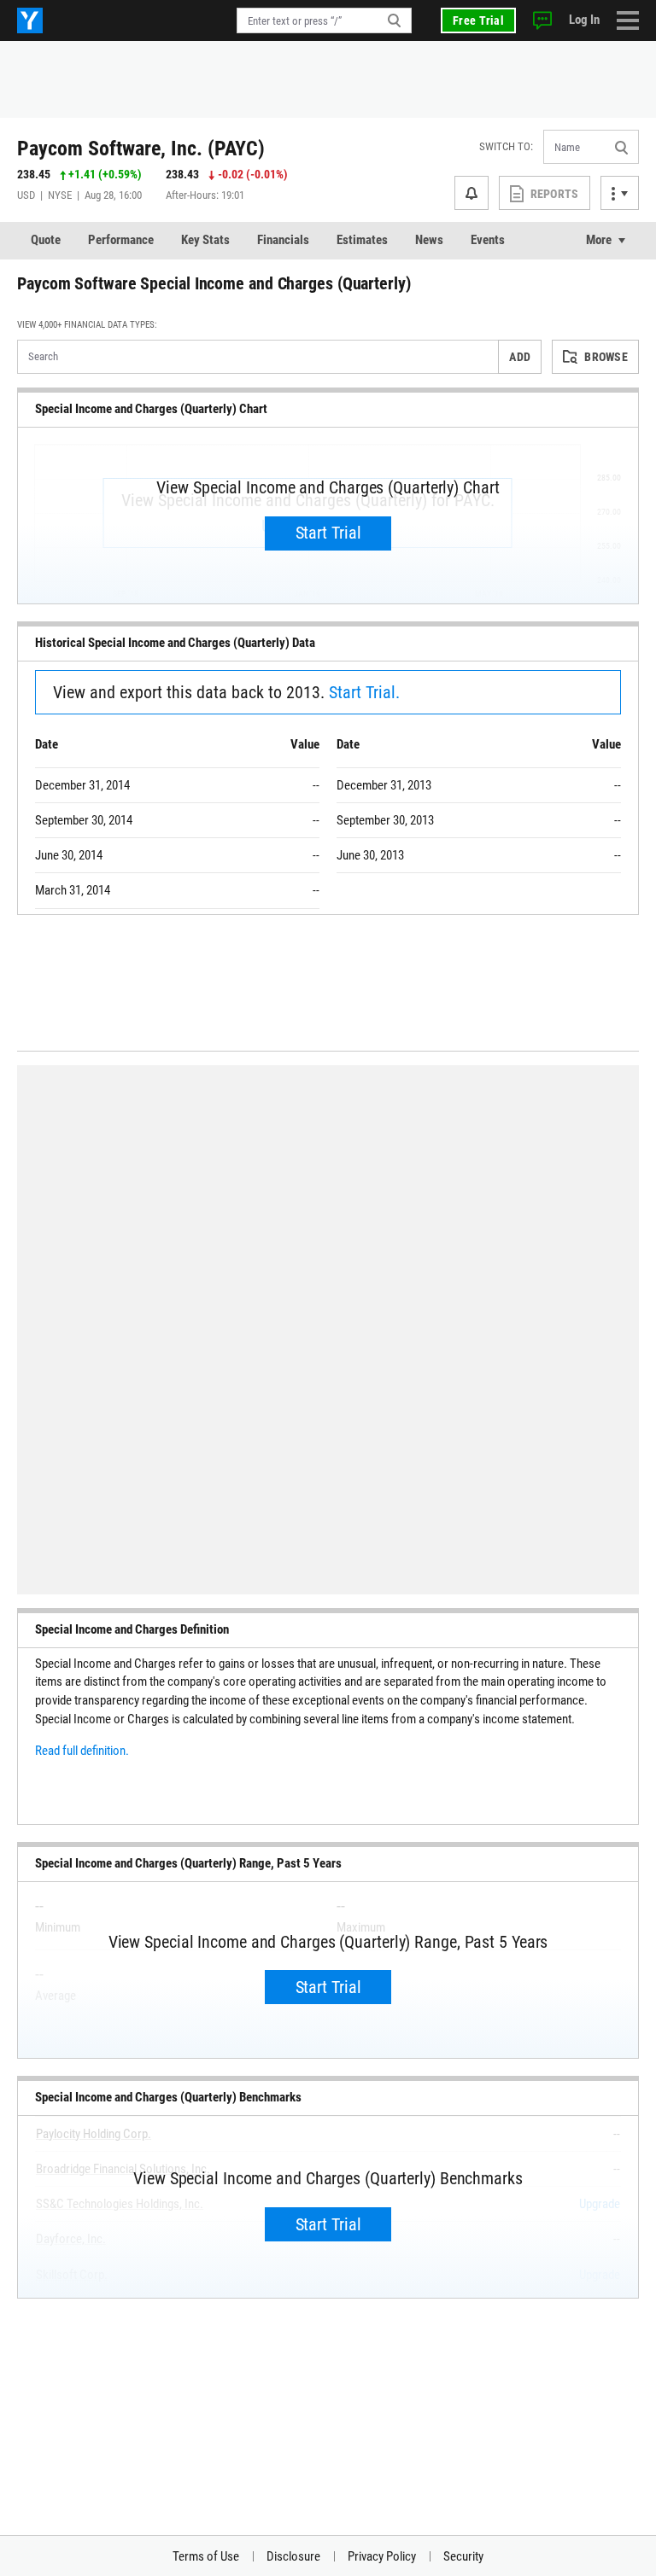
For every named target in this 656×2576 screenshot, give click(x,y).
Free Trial (478, 20)
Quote (46, 240)
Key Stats (205, 240)
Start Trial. (364, 692)
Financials (283, 240)
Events (488, 240)
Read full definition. (82, 1751)
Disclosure (293, 2556)
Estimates (362, 240)
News (429, 240)
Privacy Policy (382, 2556)
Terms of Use (206, 2556)
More (599, 240)
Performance (121, 240)
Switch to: (506, 146)
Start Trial (328, 533)
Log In (584, 20)
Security (463, 2556)
